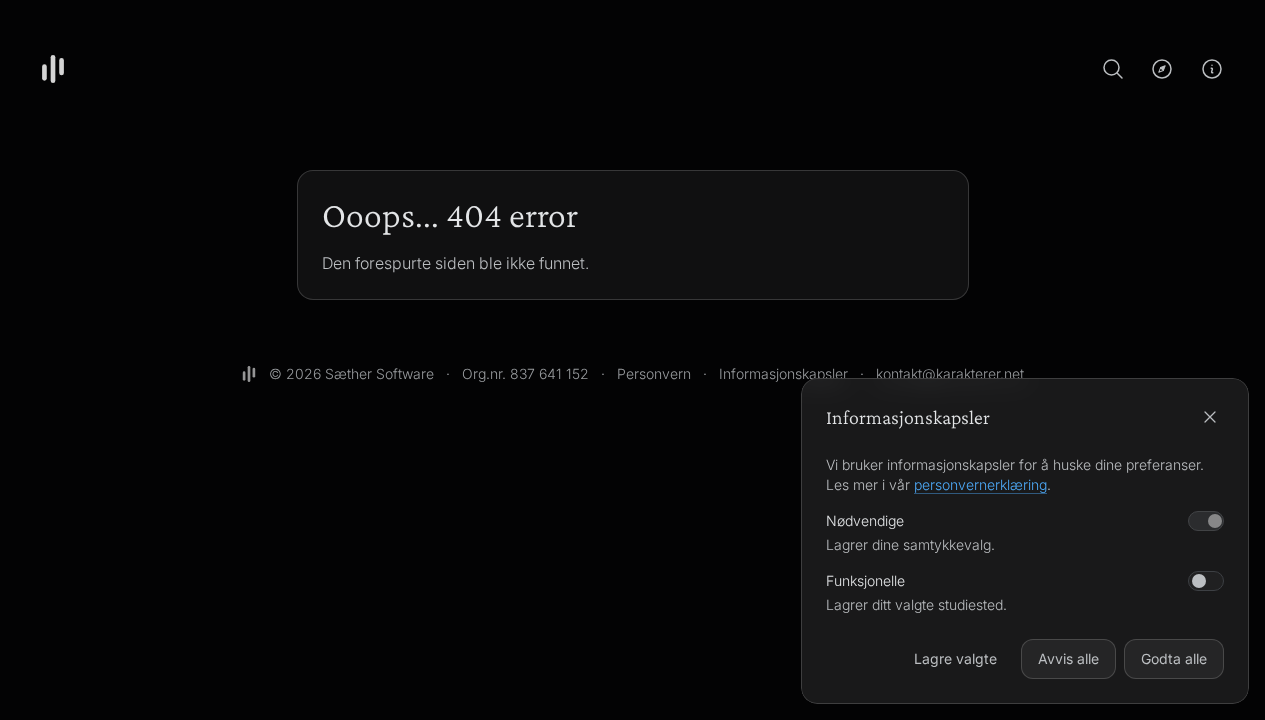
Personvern (654, 373)
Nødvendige (865, 520)
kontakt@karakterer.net (950, 373)
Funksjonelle (865, 580)
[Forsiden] (53, 69)
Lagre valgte (955, 658)
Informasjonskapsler (783, 373)
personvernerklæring (980, 484)
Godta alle (1174, 658)
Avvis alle (1068, 658)
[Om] (1212, 69)
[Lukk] (1210, 417)
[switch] (1206, 581)
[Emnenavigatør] (1162, 69)
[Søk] (1113, 69)
